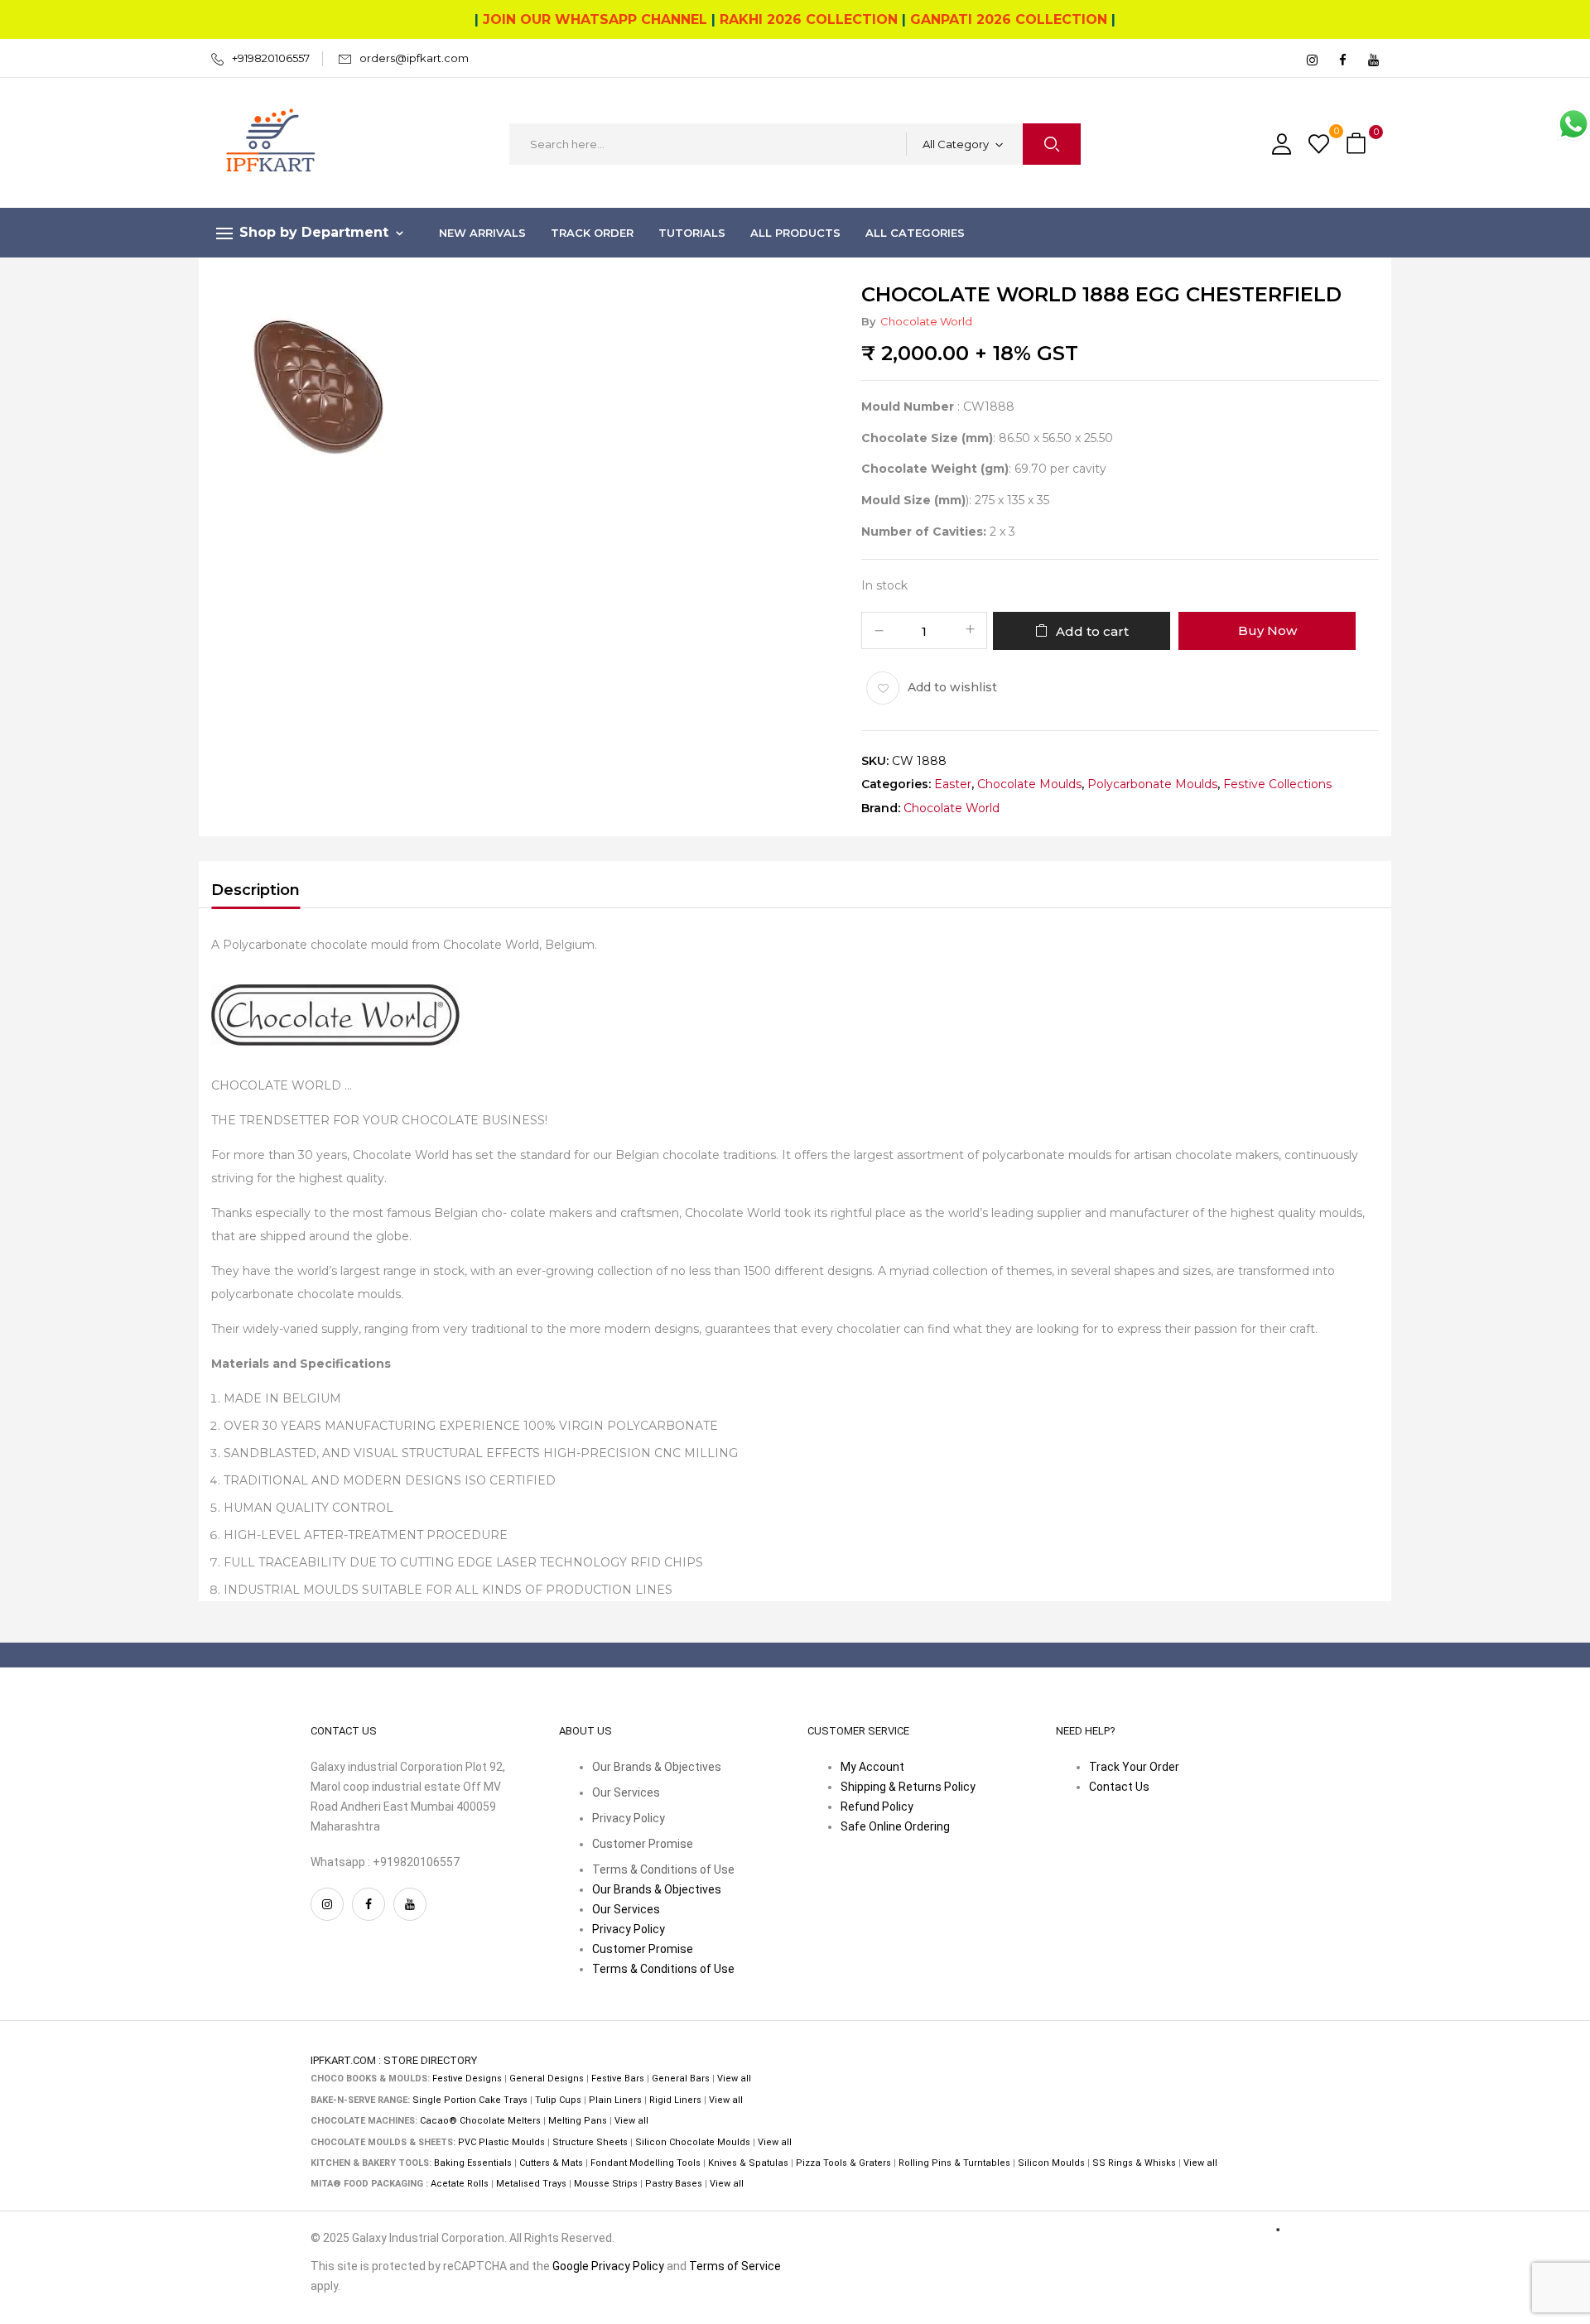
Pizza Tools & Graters (843, 2163)
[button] (1358, 144)
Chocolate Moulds (1029, 785)
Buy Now (1267, 630)
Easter (953, 785)
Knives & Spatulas (748, 2163)
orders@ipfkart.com (414, 58)
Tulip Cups (558, 2100)
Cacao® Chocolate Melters (480, 2121)
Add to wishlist (952, 687)
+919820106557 (271, 58)
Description (255, 890)
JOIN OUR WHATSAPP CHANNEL (595, 19)
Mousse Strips (606, 2184)
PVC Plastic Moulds (501, 2142)
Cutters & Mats (551, 2163)
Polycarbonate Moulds (1152, 785)
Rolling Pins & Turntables (954, 2163)
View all (734, 2079)
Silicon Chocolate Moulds (693, 2142)
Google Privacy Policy (608, 2266)
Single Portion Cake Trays (470, 2100)
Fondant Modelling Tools (646, 2163)
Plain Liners (615, 2100)
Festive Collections (1277, 785)
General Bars (681, 2079)
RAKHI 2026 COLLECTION (809, 19)
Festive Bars (618, 2079)
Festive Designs (467, 2079)
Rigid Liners (675, 2100)
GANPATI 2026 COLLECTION (1009, 19)
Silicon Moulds (1051, 2163)
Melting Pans (578, 2121)
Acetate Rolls (460, 2184)
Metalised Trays (531, 2184)
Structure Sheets (590, 2142)
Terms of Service (735, 2266)
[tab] (255, 893)
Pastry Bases (674, 2184)
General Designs (547, 2079)
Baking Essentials (473, 2163)
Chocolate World (926, 321)
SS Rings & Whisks (1134, 2163)
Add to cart (1092, 631)
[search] (1052, 144)
